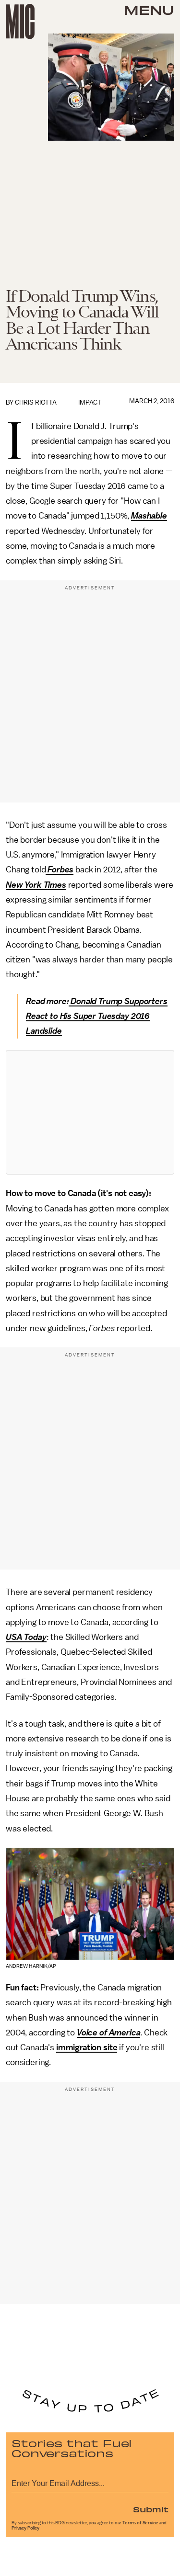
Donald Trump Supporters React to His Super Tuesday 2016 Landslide (97, 1016)
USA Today (26, 1637)
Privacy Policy (25, 2528)
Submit (151, 2509)
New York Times (36, 885)
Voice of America (108, 2033)
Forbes (60, 870)
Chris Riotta (36, 402)
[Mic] (20, 22)
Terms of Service (140, 2523)
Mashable (149, 516)
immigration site (87, 2047)
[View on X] (90, 1112)
